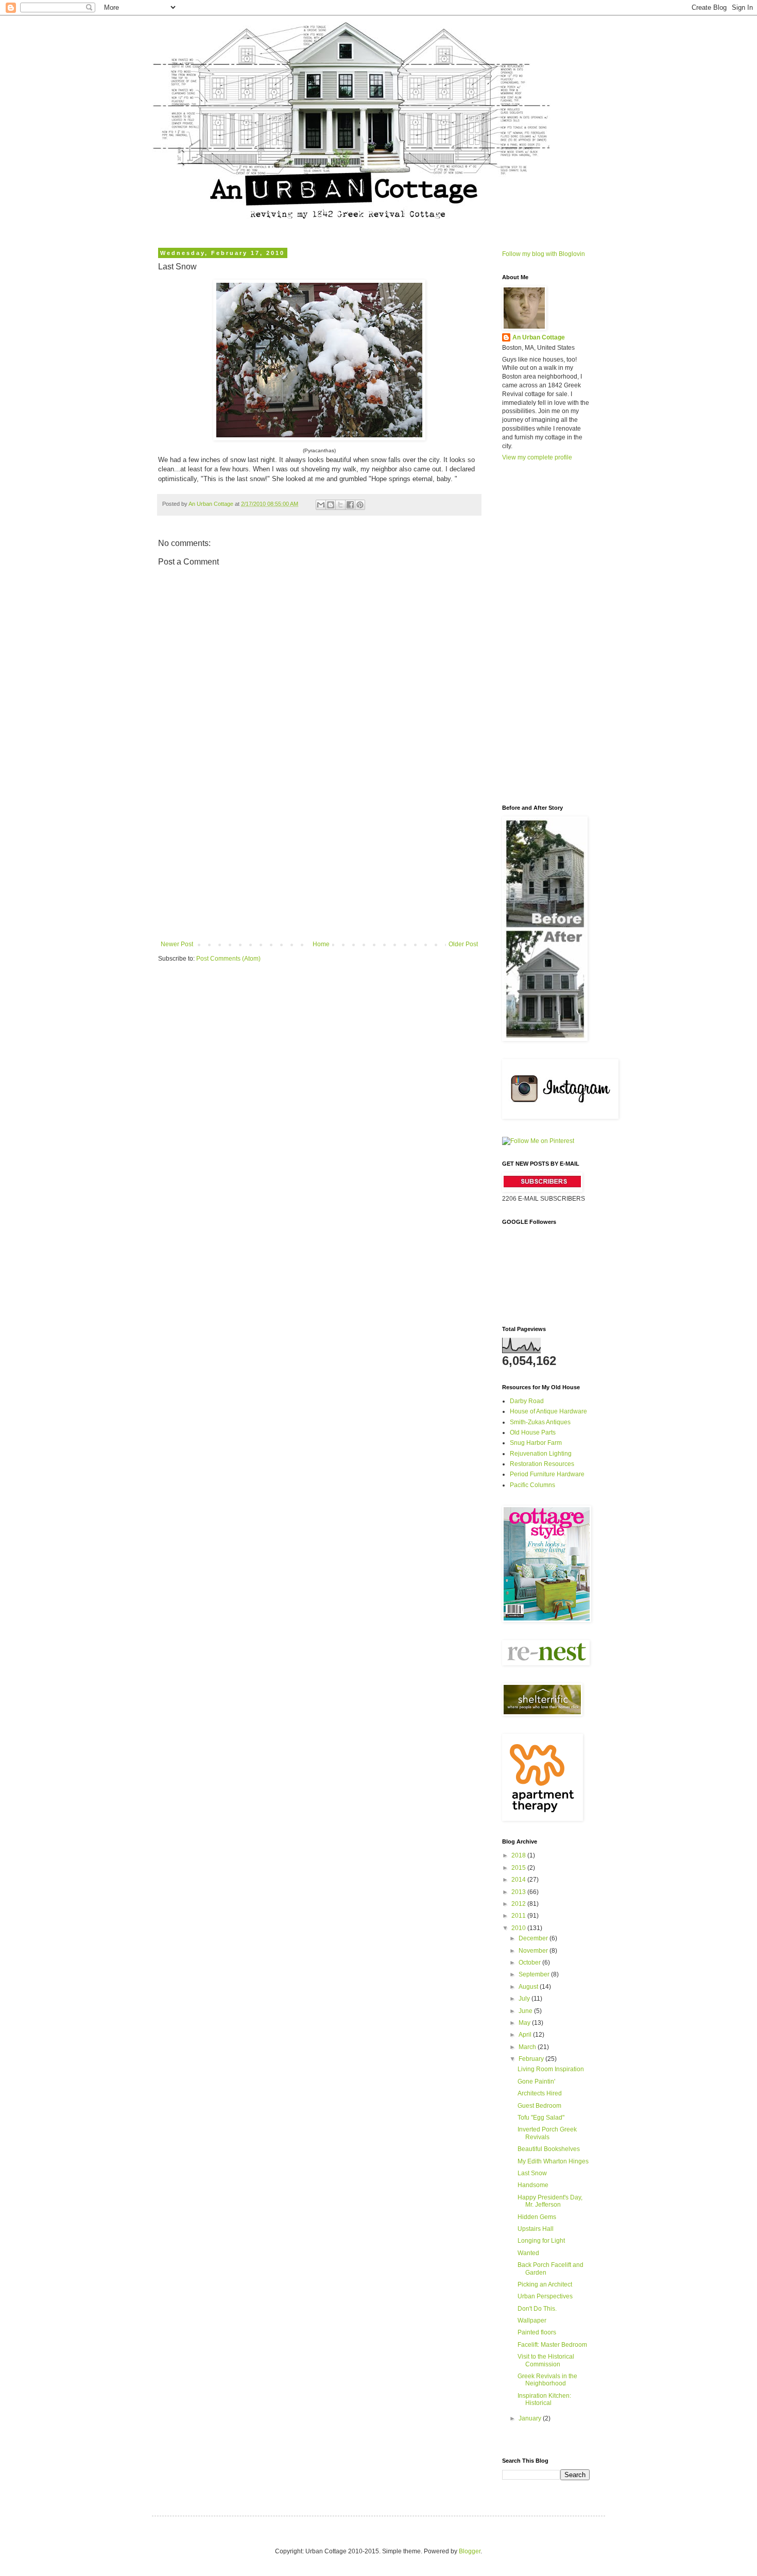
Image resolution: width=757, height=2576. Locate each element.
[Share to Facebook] (350, 505)
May (525, 2023)
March (528, 2047)
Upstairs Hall (536, 2229)
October (530, 1963)
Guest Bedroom (539, 2106)
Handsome (533, 2185)
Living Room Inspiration (551, 2069)
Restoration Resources (542, 1464)
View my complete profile (537, 457)
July (525, 1999)
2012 (519, 1904)
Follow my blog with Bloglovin (544, 254)
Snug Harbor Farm (536, 1443)
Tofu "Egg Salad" (541, 2118)
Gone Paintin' (536, 2082)
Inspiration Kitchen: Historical (544, 2399)
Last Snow (532, 2173)
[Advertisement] (319, 863)
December (534, 1938)
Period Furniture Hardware (547, 1474)
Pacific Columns (532, 1485)
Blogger (470, 2551)
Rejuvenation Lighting (541, 1454)
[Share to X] (340, 505)
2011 (519, 1916)
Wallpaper (532, 2321)
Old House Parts (533, 1432)
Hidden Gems (537, 2217)
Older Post (463, 944)
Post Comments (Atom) (228, 959)
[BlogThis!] (331, 505)
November (534, 1951)
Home (321, 944)
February (532, 2059)
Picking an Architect (545, 2284)
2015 (519, 1868)
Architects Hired (540, 2093)
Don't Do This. (537, 2309)
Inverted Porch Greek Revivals (547, 2133)
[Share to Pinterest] (360, 505)
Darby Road (527, 1401)
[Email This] (321, 505)
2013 (519, 1892)
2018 (519, 1855)
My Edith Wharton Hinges (553, 2161)
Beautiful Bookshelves (549, 2149)
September (535, 1974)
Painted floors (537, 2332)
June (526, 2011)
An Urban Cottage (539, 337)
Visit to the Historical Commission (546, 2360)
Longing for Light (541, 2241)
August (529, 1987)
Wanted (528, 2253)
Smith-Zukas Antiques (540, 1422)
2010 (519, 1928)
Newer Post (177, 944)
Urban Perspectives (545, 2296)
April (526, 2035)
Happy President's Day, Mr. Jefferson (550, 2201)
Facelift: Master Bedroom (552, 2345)
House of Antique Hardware (548, 1411)
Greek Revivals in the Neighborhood (547, 2380)
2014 (519, 1880)
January (531, 2418)
